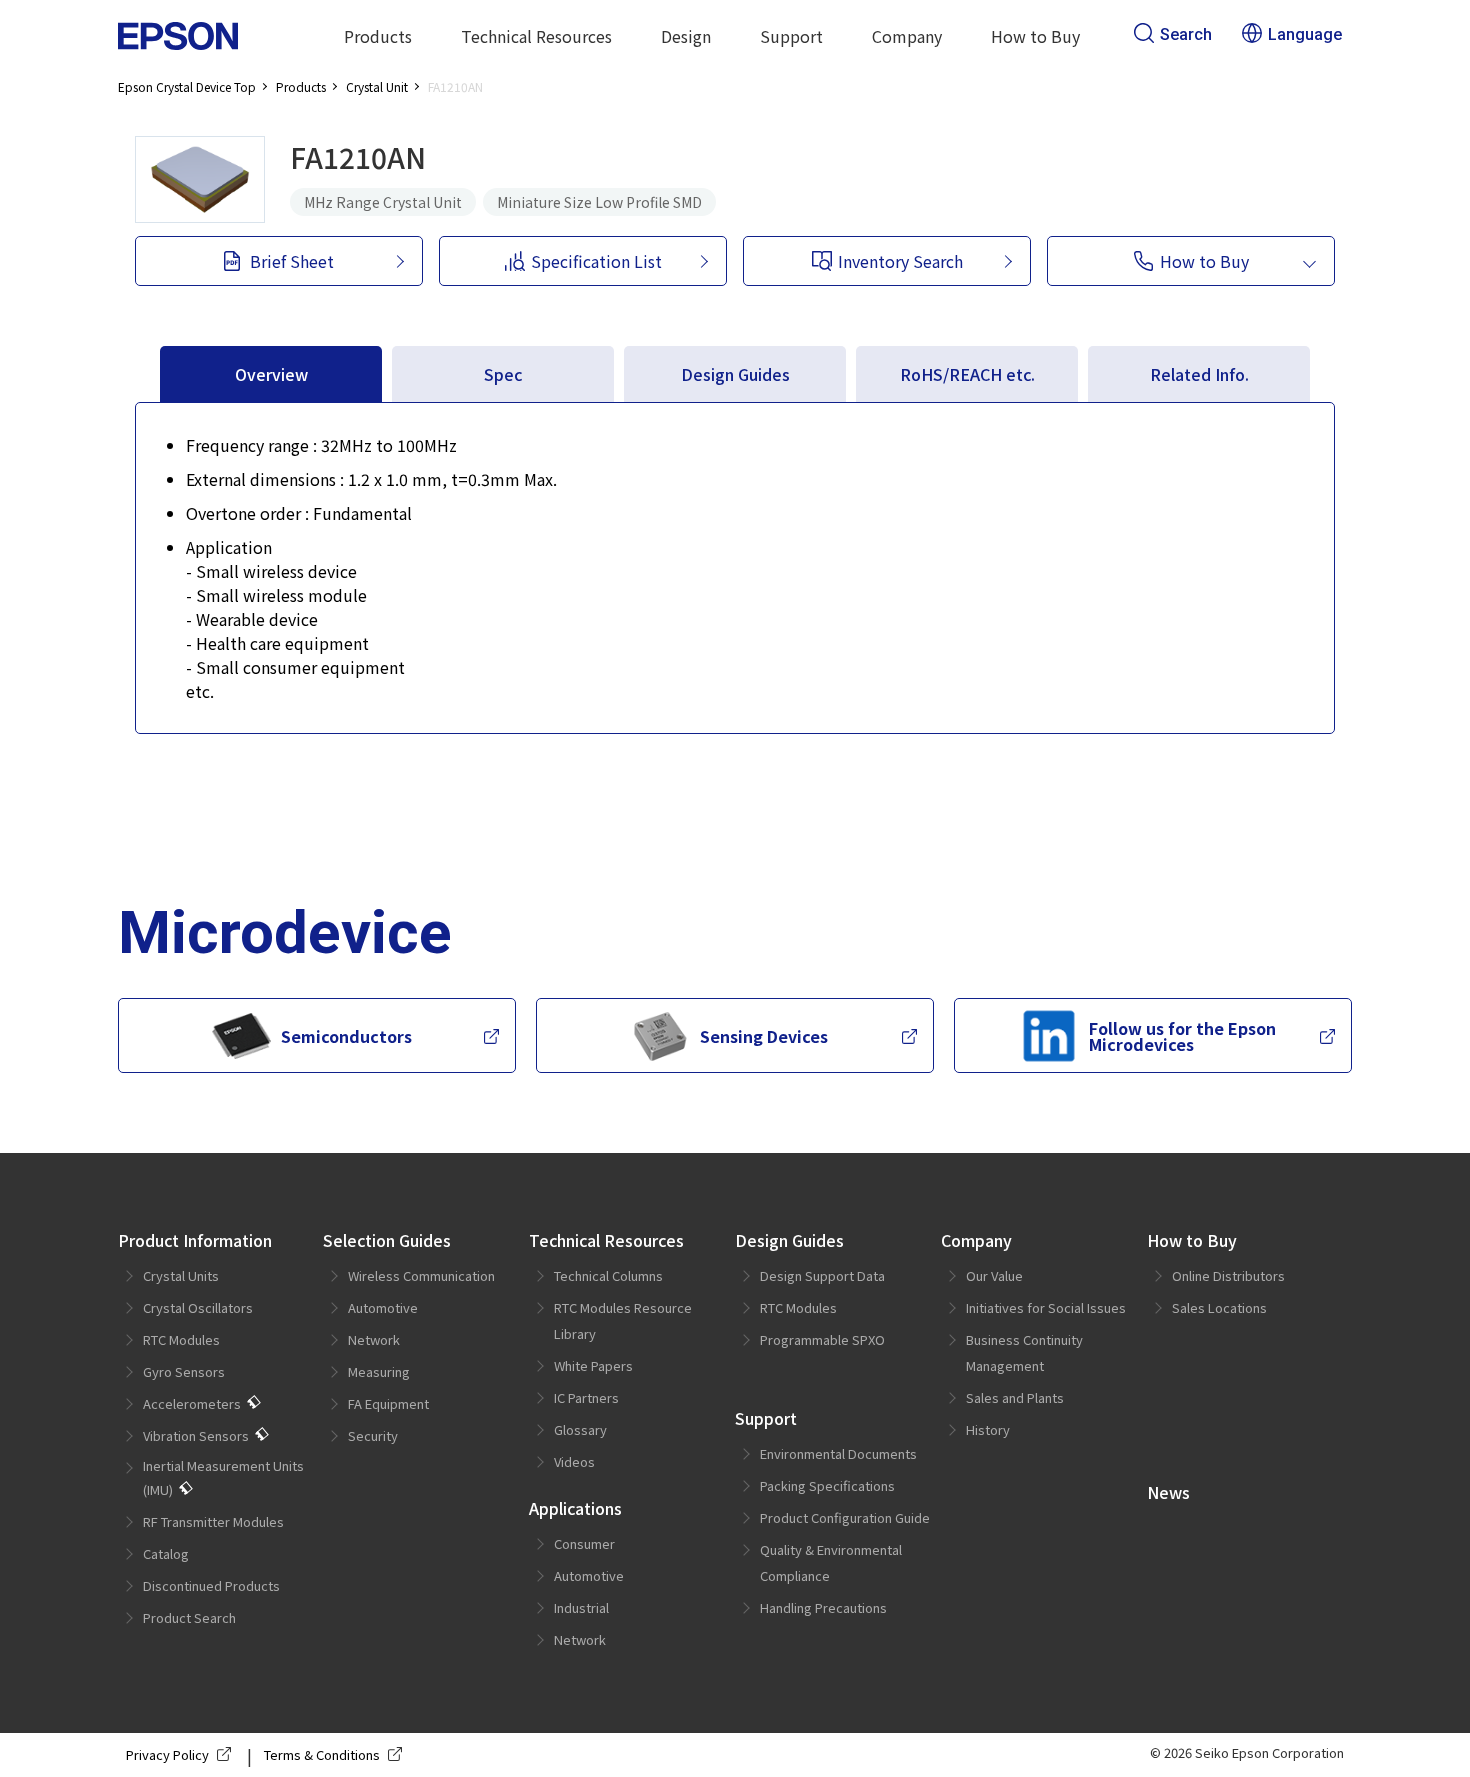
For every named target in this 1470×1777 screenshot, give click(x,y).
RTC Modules (181, 1339)
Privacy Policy (167, 1754)
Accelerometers (192, 1403)
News (1168, 1492)
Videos (574, 1461)
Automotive (383, 1307)
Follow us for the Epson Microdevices (1182, 1036)
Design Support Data (822, 1275)
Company (976, 1240)
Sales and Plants (1015, 1397)
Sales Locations (1219, 1307)
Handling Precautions (823, 1607)
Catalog (166, 1553)
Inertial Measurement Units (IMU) (223, 1477)
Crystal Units (181, 1275)
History (988, 1429)
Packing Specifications (827, 1485)
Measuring (379, 1371)
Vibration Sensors (196, 1435)
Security (373, 1435)
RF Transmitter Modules (213, 1521)
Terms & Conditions (322, 1754)
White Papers (593, 1365)
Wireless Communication (421, 1275)
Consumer (584, 1543)
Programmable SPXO (822, 1339)
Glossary (580, 1429)
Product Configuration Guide (845, 1517)
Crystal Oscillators (198, 1307)
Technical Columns (608, 1275)
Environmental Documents (838, 1453)
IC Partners (586, 1397)
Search (1186, 34)
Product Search (189, 1617)
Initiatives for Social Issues (1046, 1307)
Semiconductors (346, 1036)
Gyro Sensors (184, 1371)
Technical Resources (606, 1240)
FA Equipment (388, 1403)
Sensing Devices (764, 1036)
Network (374, 1339)
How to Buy (1192, 1240)
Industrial (581, 1607)
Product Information (195, 1240)
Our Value (994, 1275)
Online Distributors (1228, 1275)
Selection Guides (387, 1240)
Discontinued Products (211, 1585)
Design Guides (789, 1240)
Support (766, 1418)
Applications (575, 1508)
